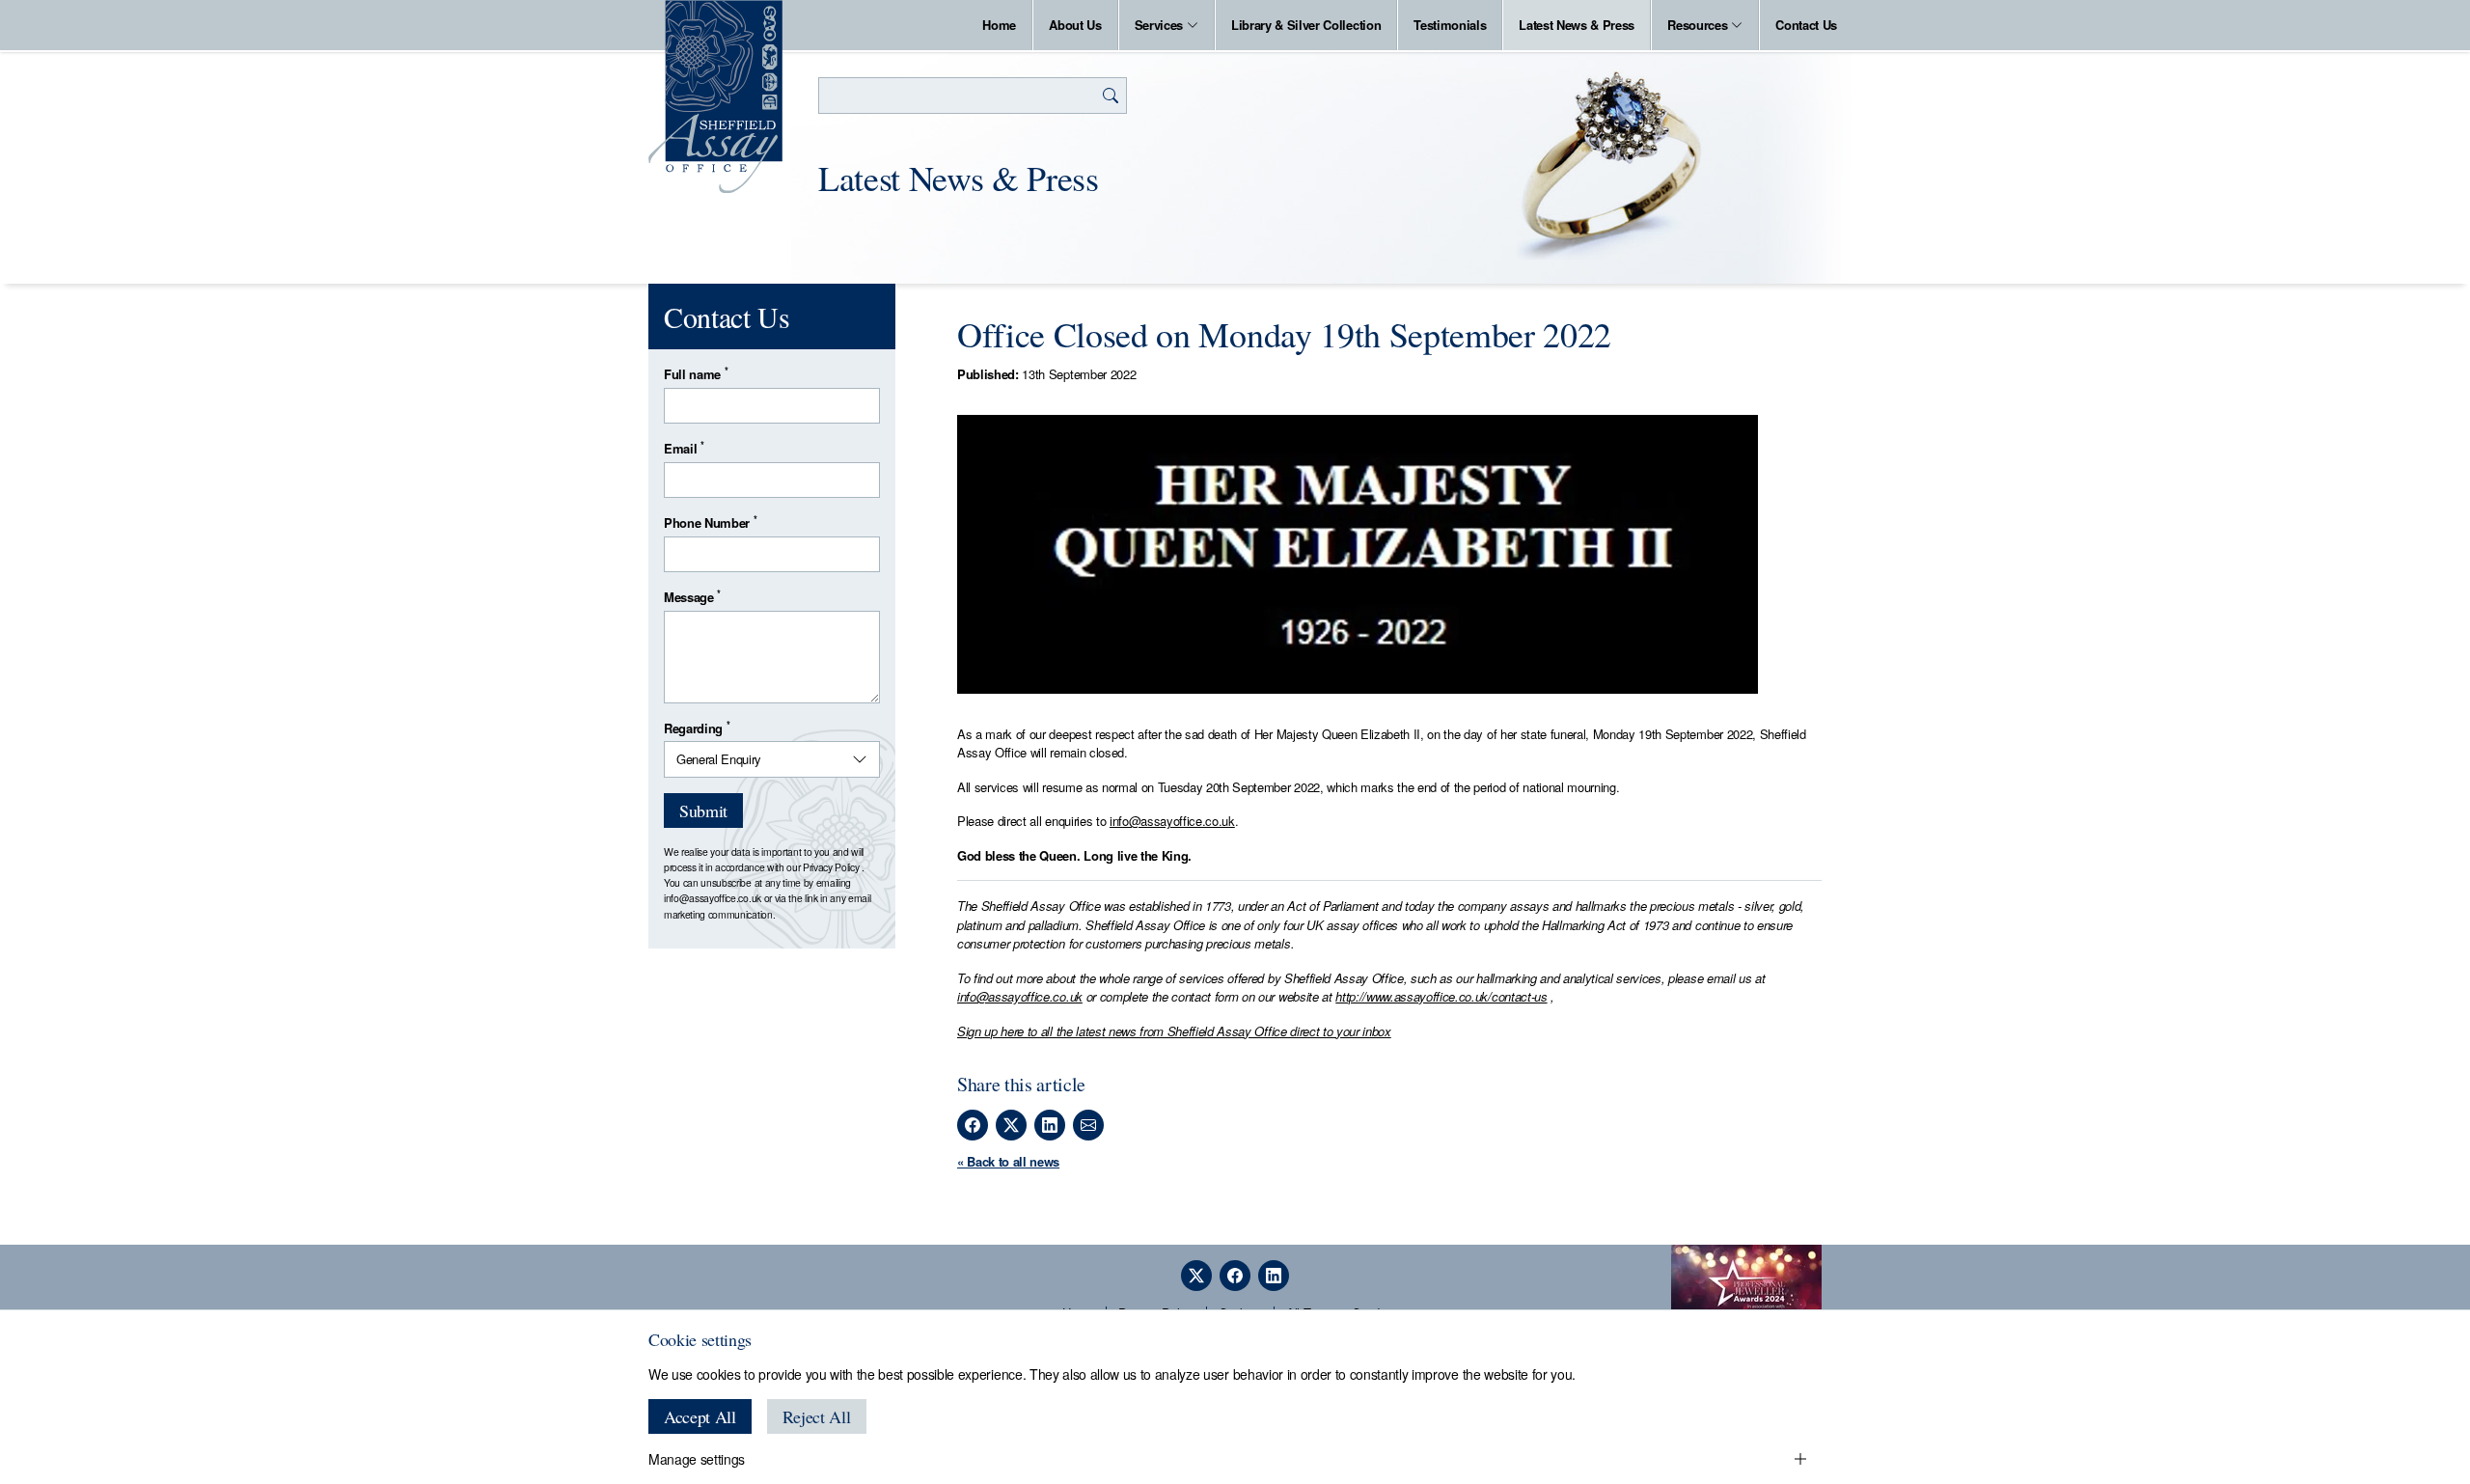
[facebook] (1235, 1276)
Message (692, 597)
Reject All (817, 1416)
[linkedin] (1274, 1276)
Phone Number (710, 522)
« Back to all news (1008, 1161)
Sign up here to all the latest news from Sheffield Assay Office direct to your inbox (1174, 1031)
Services (1159, 25)
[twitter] (1196, 1276)
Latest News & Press (1577, 25)
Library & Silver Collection (1306, 25)
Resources (1697, 25)
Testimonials (1450, 25)
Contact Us (1806, 25)
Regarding (697, 728)
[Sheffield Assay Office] (715, 96)
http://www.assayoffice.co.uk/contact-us (1441, 996)
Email (684, 448)
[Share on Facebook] (973, 1125)
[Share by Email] (1088, 1125)
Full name (696, 374)
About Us (1075, 25)
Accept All (700, 1416)
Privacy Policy (831, 867)
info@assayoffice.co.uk (1172, 821)
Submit (703, 811)
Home (999, 25)
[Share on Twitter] (1011, 1125)
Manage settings (697, 1459)
